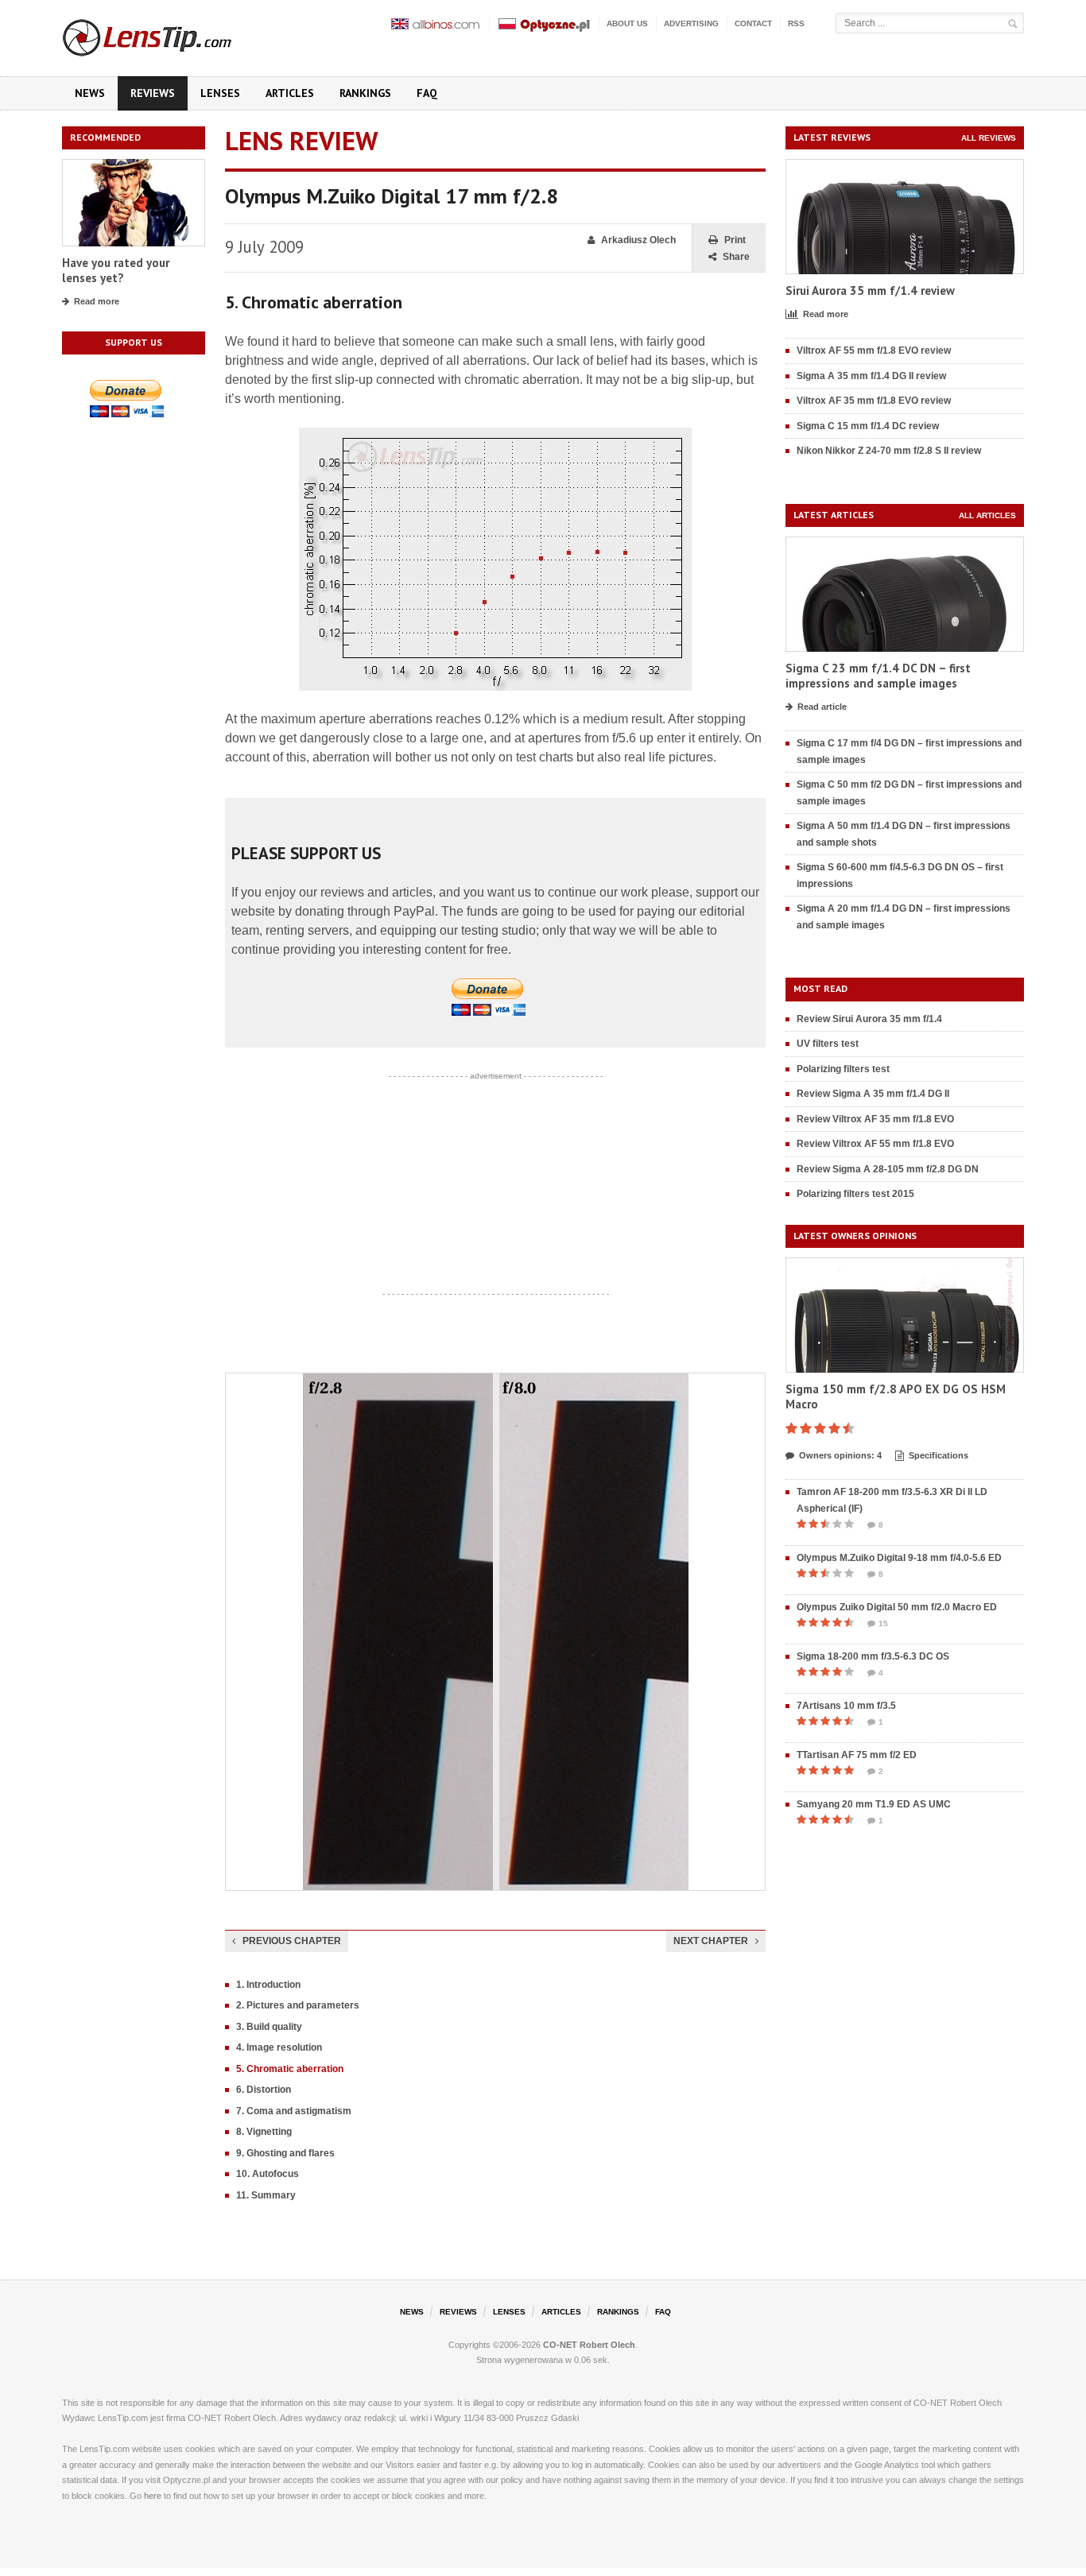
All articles (987, 515)
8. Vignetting (264, 2132)
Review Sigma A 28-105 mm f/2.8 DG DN (888, 1169)
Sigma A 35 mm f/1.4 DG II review (871, 376)
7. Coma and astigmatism (294, 2111)
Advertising (691, 23)
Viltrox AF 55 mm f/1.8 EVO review (874, 351)
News (90, 93)
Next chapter (711, 1941)
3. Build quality (269, 2027)
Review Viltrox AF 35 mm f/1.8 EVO (875, 1119)
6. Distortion (264, 2090)
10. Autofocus (268, 2174)
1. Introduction (268, 1985)
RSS (796, 23)
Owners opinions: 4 (840, 1455)
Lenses (220, 93)
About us (627, 23)
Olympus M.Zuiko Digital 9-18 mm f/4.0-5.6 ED (899, 1558)
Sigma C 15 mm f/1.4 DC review (868, 426)
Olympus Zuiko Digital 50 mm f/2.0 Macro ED (897, 1607)
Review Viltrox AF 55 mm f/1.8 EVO (875, 1144)
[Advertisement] (495, 1185)
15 (883, 1623)
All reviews (989, 138)
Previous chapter (292, 1941)
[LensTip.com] (168, 34)
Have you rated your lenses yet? (116, 271)
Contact (753, 23)
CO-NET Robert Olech (589, 2345)
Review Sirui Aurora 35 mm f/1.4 (869, 1019)
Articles (290, 93)
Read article (822, 707)
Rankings (365, 93)
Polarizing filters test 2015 (855, 1194)
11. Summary (266, 2195)
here (153, 2496)
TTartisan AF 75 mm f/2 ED (857, 1755)
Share (736, 257)
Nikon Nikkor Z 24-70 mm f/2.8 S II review (889, 451)
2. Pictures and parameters (298, 2005)
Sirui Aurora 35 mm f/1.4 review (870, 291)
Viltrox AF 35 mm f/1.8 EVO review (874, 401)
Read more (97, 301)
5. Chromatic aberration (290, 2069)
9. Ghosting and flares (285, 2153)
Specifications (939, 1455)
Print (735, 240)
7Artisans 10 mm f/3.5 (846, 1706)
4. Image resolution (279, 2047)
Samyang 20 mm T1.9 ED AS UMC (874, 1804)
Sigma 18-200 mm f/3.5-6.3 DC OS (873, 1656)
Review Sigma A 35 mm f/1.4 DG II (873, 1094)
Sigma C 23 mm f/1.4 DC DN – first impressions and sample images (878, 676)
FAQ (427, 93)
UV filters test (828, 1044)
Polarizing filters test (843, 1069)
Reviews (153, 93)
